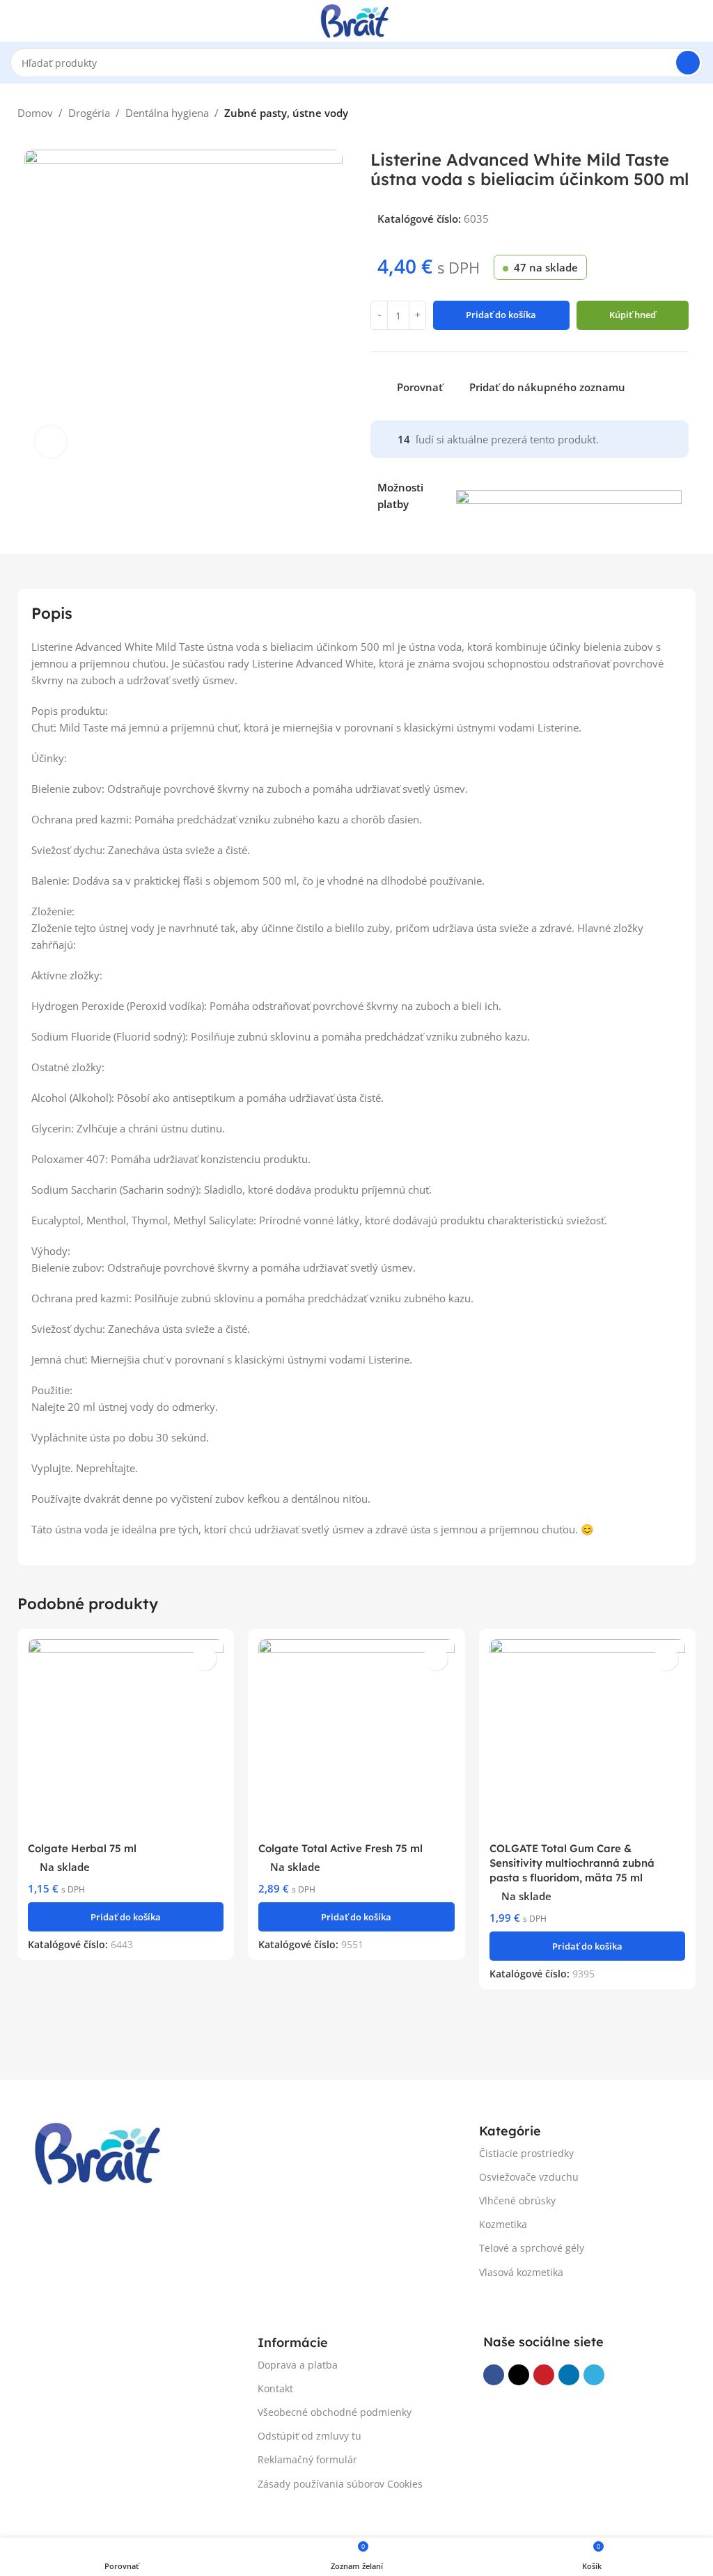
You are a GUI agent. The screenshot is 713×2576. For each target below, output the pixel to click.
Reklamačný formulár (307, 2459)
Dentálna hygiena (167, 113)
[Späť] (661, 115)
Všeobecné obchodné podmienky (335, 2412)
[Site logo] (356, 19)
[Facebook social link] (494, 2375)
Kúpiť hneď (633, 315)
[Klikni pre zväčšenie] (50, 442)
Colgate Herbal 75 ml (82, 1848)
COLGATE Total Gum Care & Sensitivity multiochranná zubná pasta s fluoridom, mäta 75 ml (572, 1863)
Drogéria (89, 113)
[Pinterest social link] (544, 2375)
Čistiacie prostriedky (526, 2153)
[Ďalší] (689, 115)
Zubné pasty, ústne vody (286, 113)
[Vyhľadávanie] (688, 63)
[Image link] (101, 2152)
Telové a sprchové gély (532, 2248)
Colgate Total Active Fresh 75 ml (340, 1848)
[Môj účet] (697, 21)
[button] (126, 1917)
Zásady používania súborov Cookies (340, 2484)
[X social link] (519, 2375)
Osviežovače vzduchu (529, 2177)
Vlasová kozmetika (521, 2272)
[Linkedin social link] (569, 2375)
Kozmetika (503, 2224)
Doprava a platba (298, 2365)
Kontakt (275, 2388)
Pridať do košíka (501, 315)
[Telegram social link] (594, 2375)
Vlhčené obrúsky (517, 2200)
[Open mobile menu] (16, 21)
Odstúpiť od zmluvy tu (310, 2436)
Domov (35, 113)
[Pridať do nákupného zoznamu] (204, 1658)
